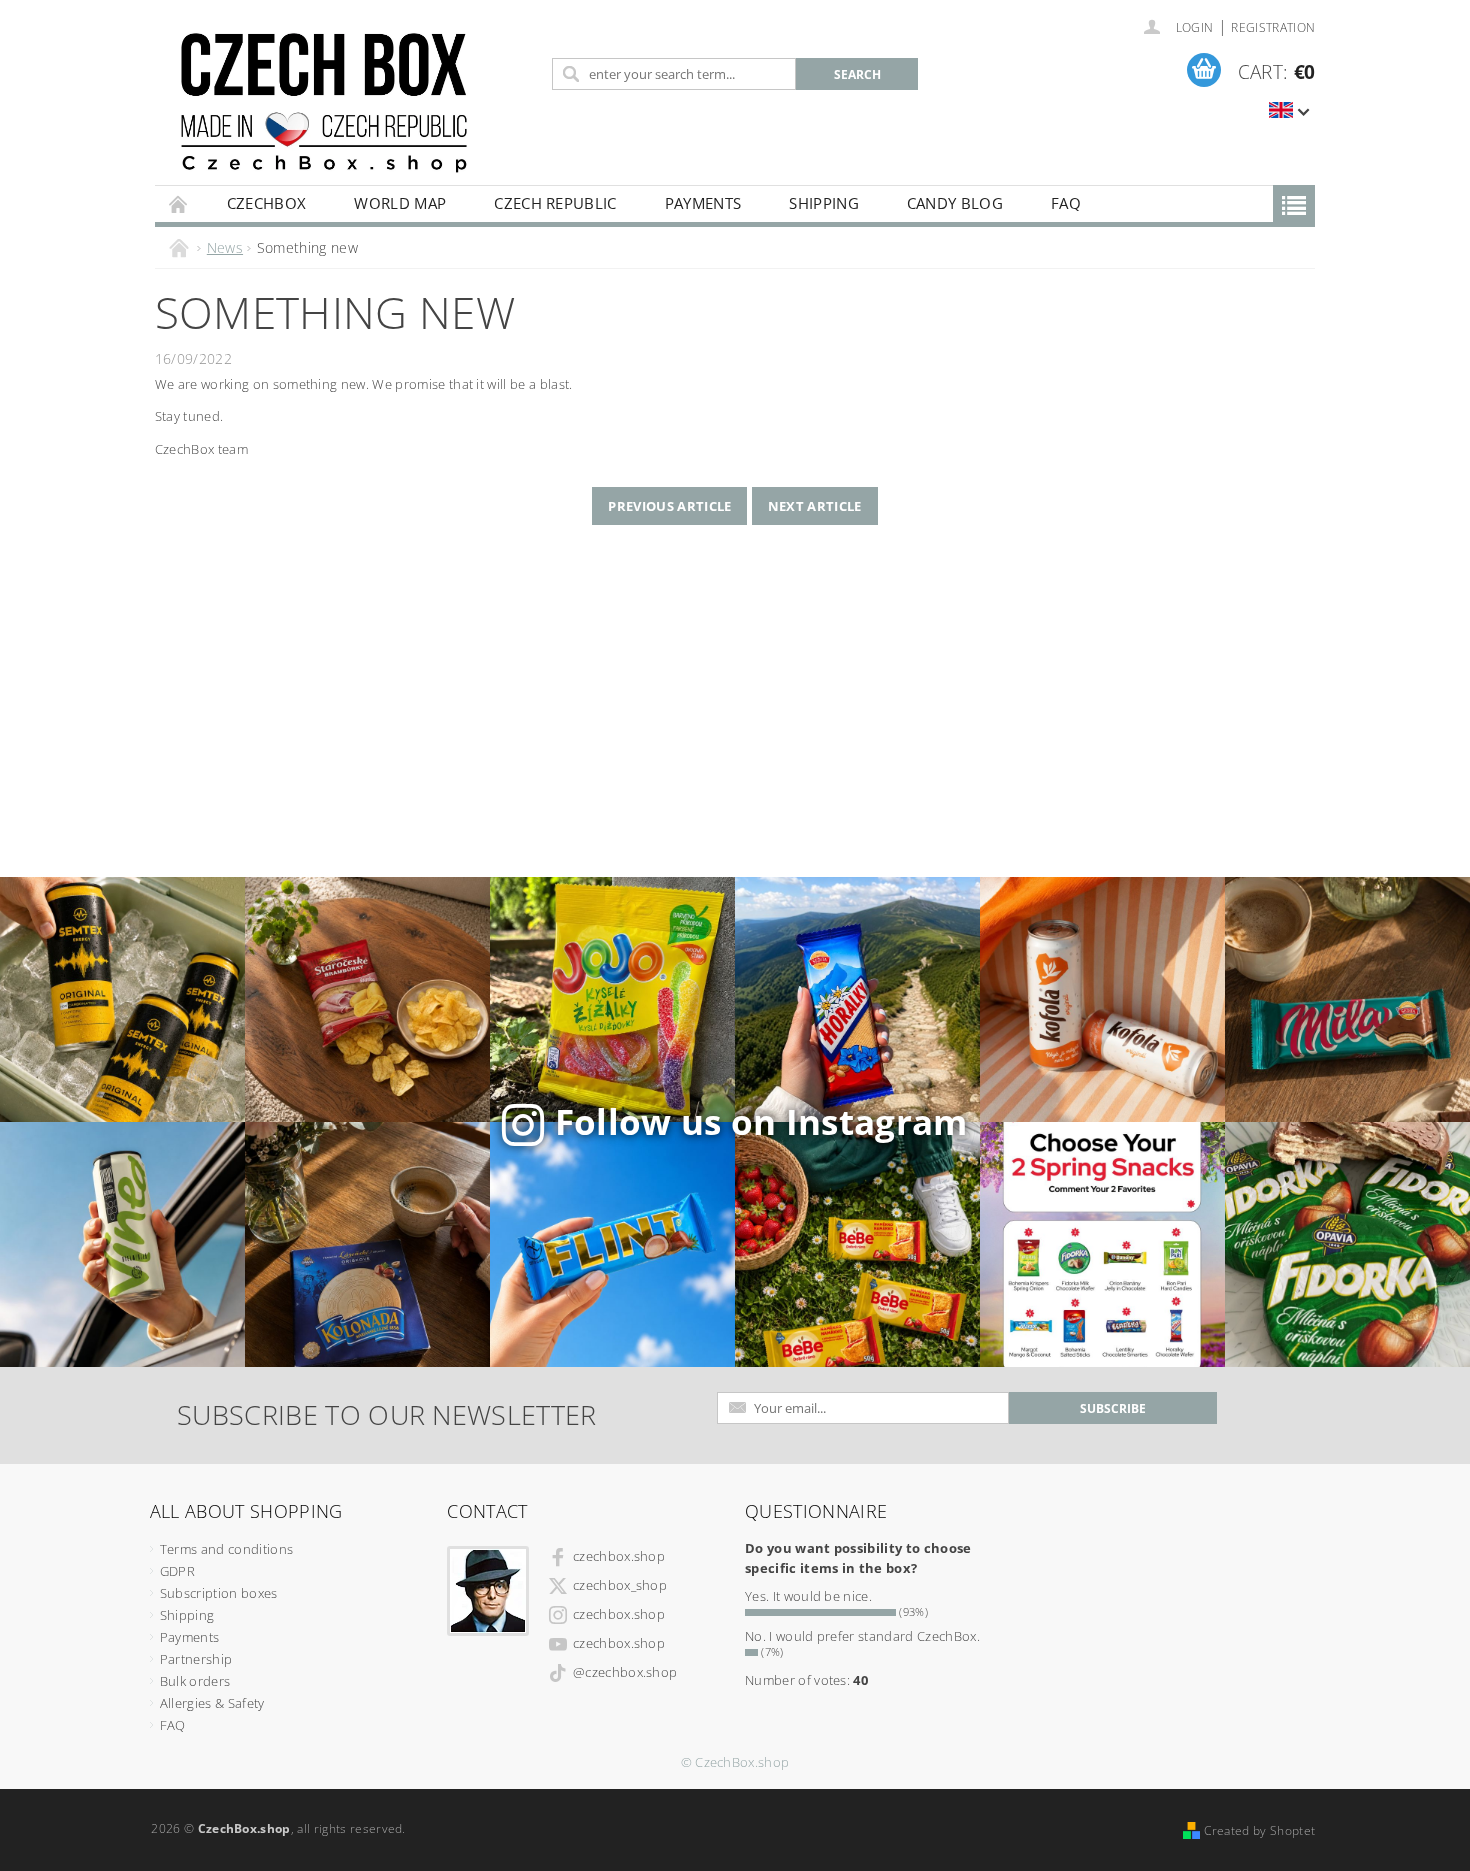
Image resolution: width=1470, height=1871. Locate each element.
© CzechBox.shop (735, 1762)
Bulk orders (195, 1681)
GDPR (177, 1571)
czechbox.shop (619, 1556)
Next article (815, 506)
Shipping (824, 203)
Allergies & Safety (212, 1703)
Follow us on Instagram (761, 1121)
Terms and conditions (226, 1549)
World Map (400, 203)
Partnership (196, 1659)
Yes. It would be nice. (808, 1596)
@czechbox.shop (625, 1672)
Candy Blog (955, 203)
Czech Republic (555, 203)
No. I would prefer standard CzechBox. (862, 1636)
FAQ (1066, 203)
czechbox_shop (620, 1585)
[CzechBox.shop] (350, 102)
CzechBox (267, 203)
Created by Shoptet (1259, 1830)
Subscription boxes (219, 1593)
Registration (1273, 27)
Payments (703, 203)
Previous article (669, 506)
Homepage (179, 203)
